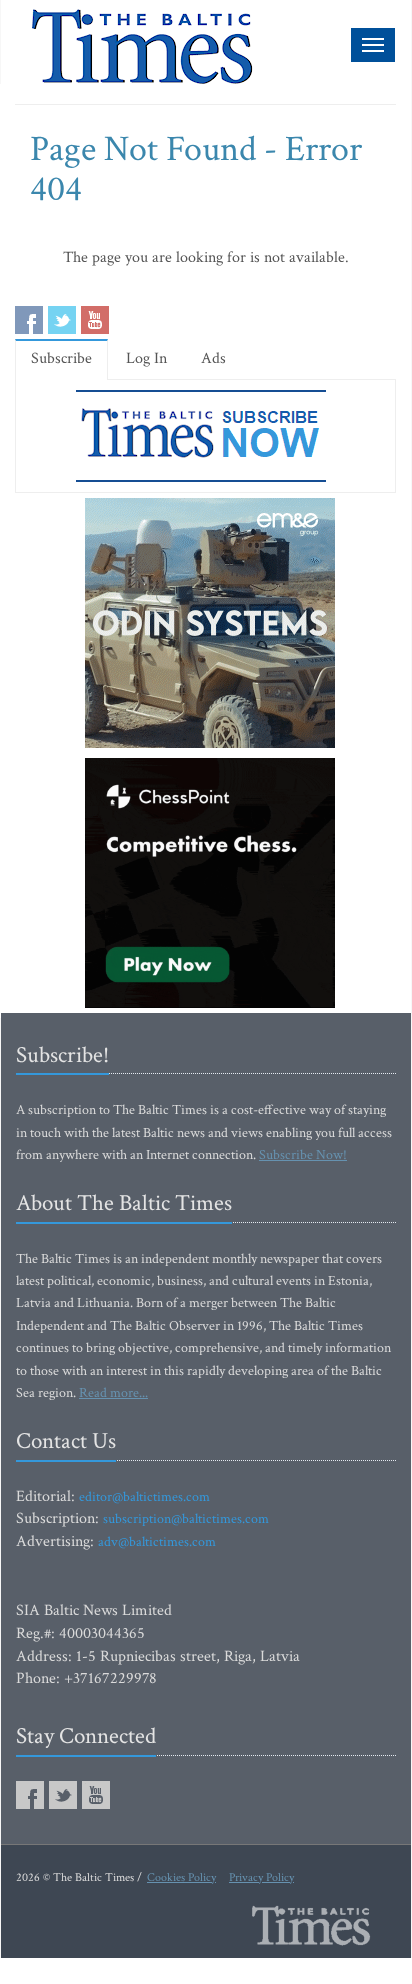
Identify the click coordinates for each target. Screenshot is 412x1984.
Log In (146, 358)
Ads (213, 358)
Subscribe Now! (303, 1155)
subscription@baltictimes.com (186, 1519)
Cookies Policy (181, 1877)
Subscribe (61, 358)
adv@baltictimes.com (157, 1542)
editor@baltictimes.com (144, 1497)
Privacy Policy (261, 1877)
